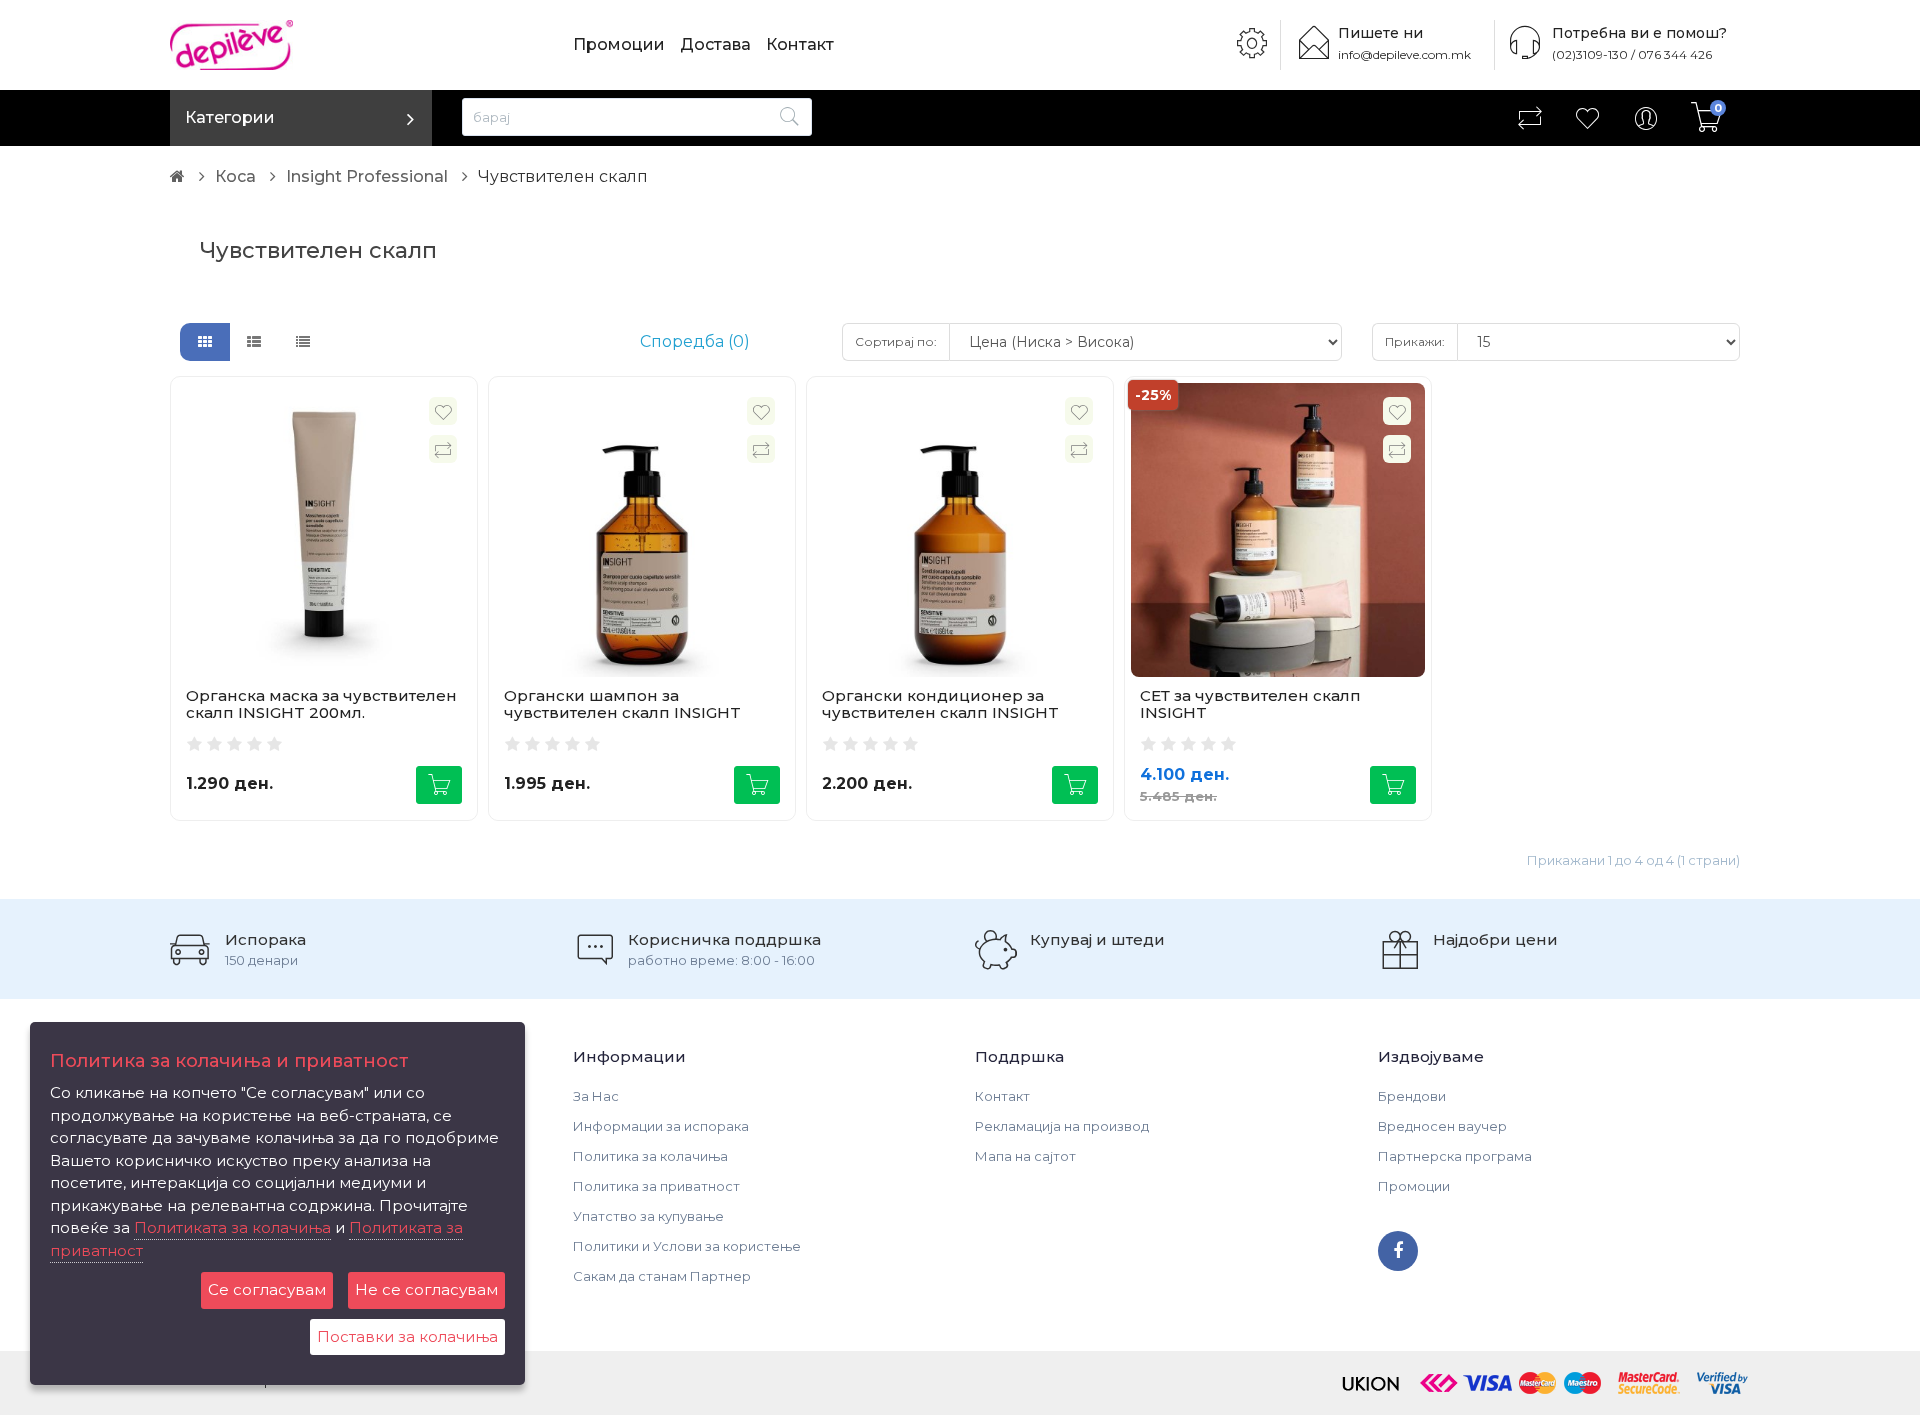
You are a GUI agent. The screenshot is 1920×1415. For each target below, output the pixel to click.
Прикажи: (1415, 341)
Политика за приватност (656, 1186)
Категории (230, 117)
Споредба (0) (695, 341)
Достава (715, 44)
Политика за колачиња (650, 1156)
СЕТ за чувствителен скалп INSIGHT (1250, 704)
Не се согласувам (426, 1289)
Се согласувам (267, 1289)
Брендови (1412, 1096)
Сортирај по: (896, 341)
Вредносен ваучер (1442, 1126)
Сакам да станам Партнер (662, 1276)
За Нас (596, 1096)
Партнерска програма (1455, 1156)
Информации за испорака (661, 1126)
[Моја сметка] (1646, 118)
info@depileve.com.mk (1404, 54)
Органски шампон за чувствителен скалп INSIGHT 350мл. (622, 712)
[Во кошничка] (439, 785)
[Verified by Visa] (1722, 1381)
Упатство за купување (648, 1216)
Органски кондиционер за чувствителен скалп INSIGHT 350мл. (940, 712)
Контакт (800, 44)
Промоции (619, 44)
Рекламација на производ (1062, 1126)
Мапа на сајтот (1025, 1156)
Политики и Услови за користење (687, 1246)
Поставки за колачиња (407, 1336)
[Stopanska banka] (1439, 1381)
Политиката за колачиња (232, 1227)
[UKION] (1372, 1381)
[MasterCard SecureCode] (1649, 1381)
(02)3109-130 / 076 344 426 (1632, 54)
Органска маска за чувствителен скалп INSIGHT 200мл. (321, 704)
